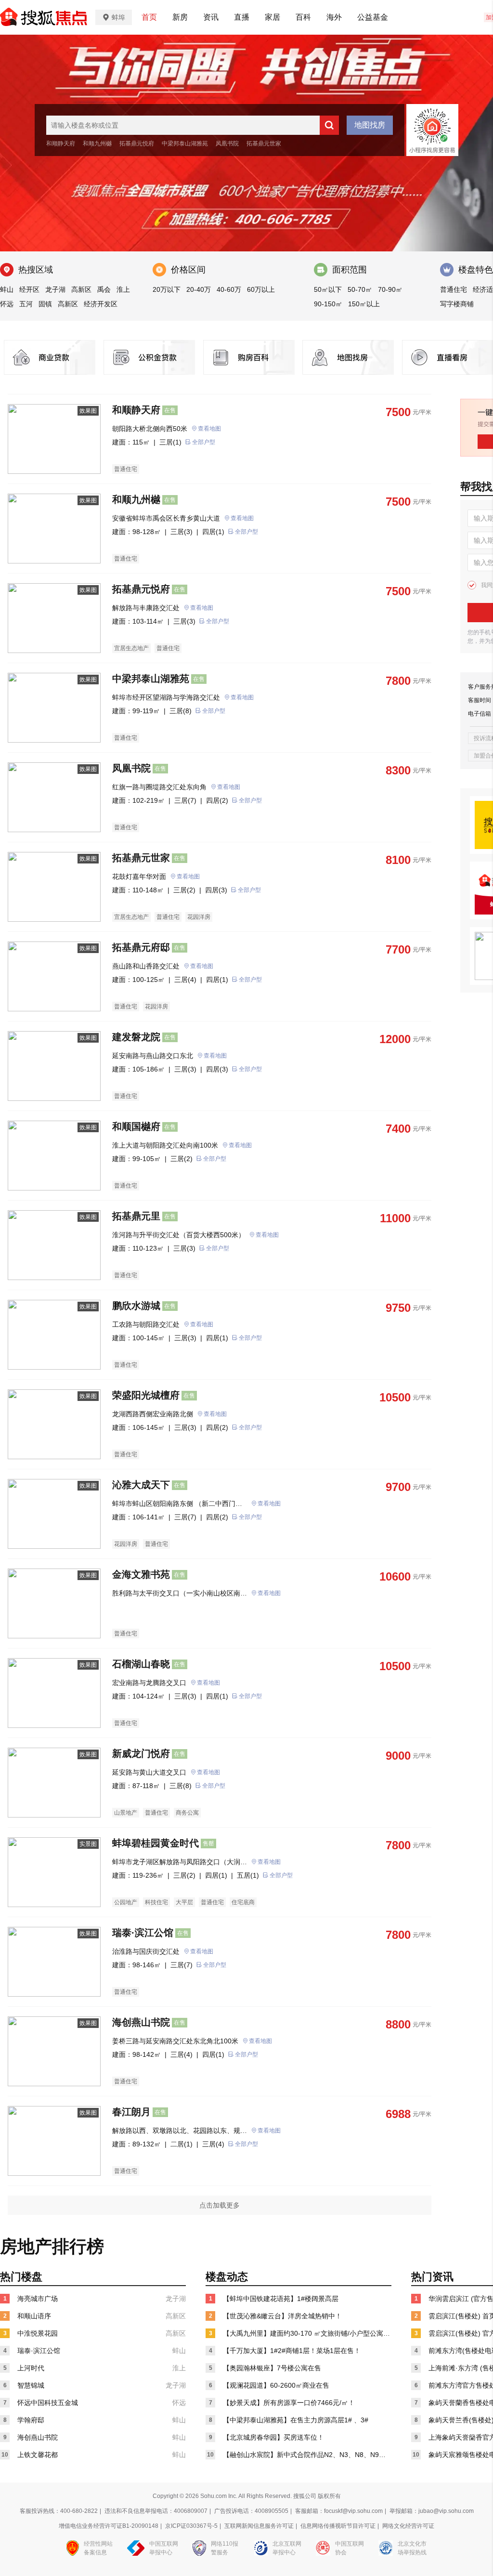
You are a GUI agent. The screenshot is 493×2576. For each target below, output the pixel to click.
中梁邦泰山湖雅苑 (185, 144)
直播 (242, 17)
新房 (180, 17)
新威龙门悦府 (141, 1753)
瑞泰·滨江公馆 (143, 1933)
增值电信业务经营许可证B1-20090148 (109, 2526)
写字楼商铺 (457, 304)
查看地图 (209, 429)
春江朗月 (131, 2112)
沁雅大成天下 (141, 1485)
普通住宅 (454, 289)
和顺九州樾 (97, 144)
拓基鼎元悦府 (137, 144)
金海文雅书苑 (141, 1574)
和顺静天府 (61, 144)
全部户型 (204, 442)
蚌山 (7, 289)
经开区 (29, 289)
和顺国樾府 (136, 1126)
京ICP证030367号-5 (191, 2526)
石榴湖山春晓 (141, 1664)
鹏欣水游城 (136, 1306)
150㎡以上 (364, 304)
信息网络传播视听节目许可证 (338, 2526)
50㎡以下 (328, 289)
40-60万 (229, 289)
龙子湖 (55, 289)
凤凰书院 (227, 144)
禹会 (104, 289)
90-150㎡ (328, 304)
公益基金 (373, 17)
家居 (272, 17)
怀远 (7, 304)
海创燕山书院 (141, 2022)
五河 (26, 304)
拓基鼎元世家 (264, 144)
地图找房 (370, 125)
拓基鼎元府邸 (141, 947)
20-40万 (199, 289)
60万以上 (261, 289)
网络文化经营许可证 (408, 2526)
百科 (303, 17)
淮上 (123, 289)
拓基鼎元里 (136, 1216)
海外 (334, 17)
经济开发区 (101, 304)
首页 (149, 17)
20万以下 (167, 289)
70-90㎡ (390, 289)
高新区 (81, 289)
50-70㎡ (360, 289)
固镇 (45, 304)
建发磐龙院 (136, 1037)
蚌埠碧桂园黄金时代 (156, 1843)
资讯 (211, 17)
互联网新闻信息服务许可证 (259, 2526)
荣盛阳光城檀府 (146, 1395)
